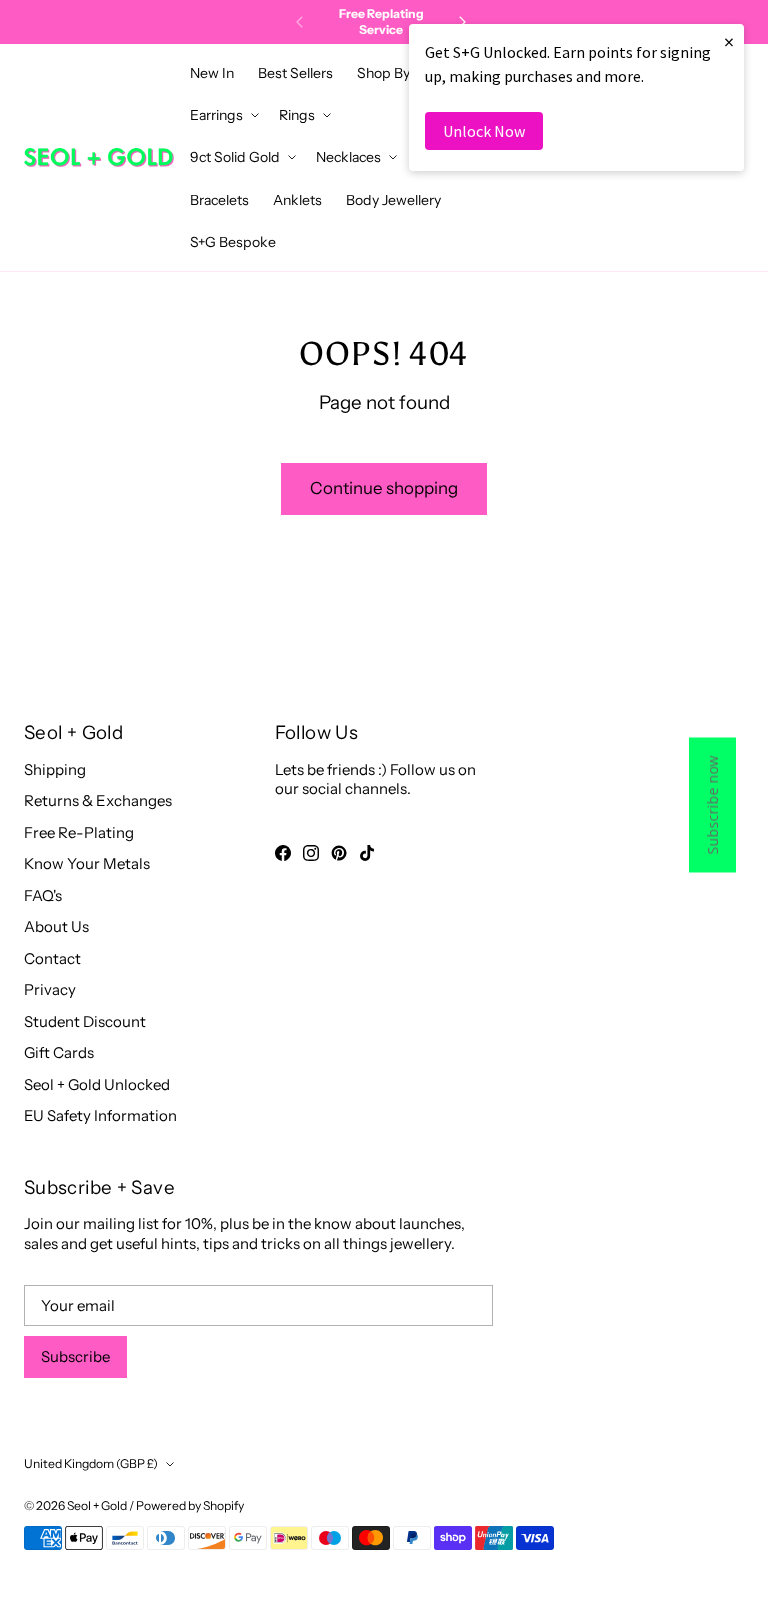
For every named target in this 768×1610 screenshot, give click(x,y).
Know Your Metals (87, 863)
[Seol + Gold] (99, 157)
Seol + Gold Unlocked (97, 1084)
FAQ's (43, 895)
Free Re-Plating (79, 832)
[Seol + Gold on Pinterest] (339, 853)
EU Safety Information (100, 1115)
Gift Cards (59, 1052)
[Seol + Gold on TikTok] (367, 853)
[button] (389, 73)
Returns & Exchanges (98, 800)
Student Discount (85, 1021)
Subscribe (75, 1356)
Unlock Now (484, 131)
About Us (56, 926)
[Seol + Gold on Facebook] (283, 853)
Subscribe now (712, 805)
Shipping (55, 769)
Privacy (50, 989)
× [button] (729, 41)
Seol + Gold (97, 1505)
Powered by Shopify (190, 1505)
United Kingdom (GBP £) (91, 1463)
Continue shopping (384, 488)
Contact (52, 958)
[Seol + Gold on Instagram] (311, 853)
